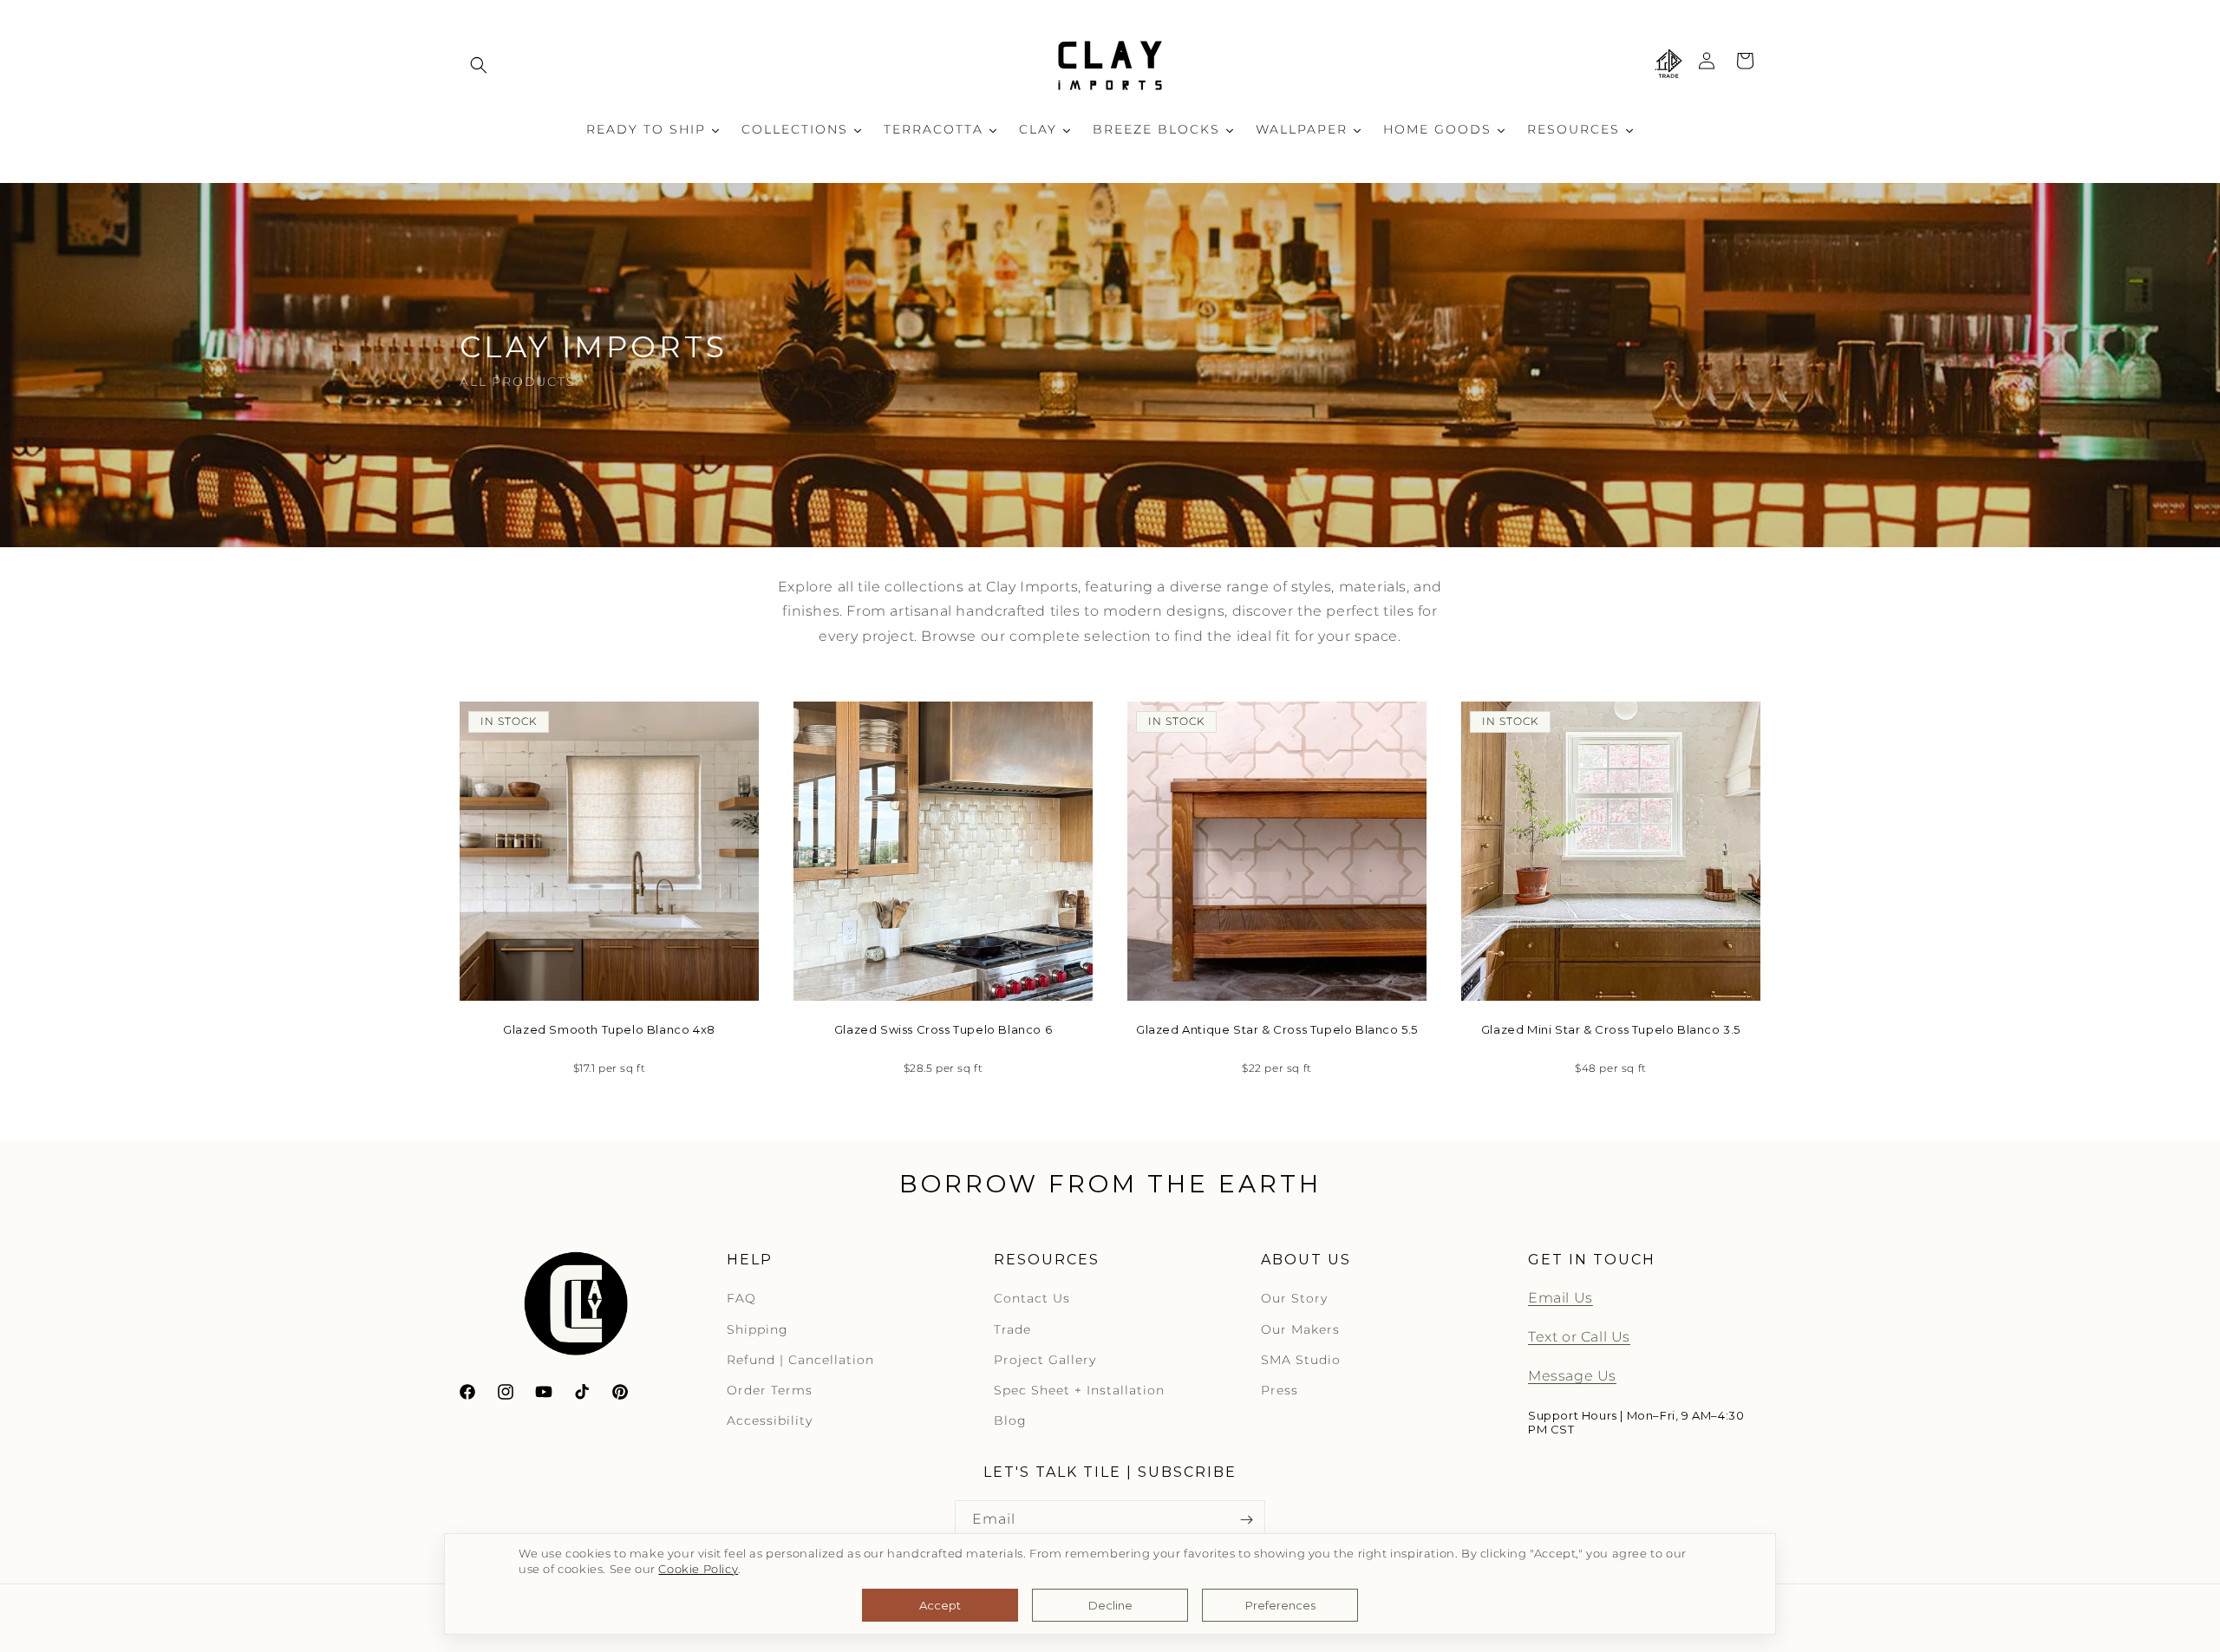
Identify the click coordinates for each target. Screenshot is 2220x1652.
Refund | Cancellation (800, 1360)
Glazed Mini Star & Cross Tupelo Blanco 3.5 (1611, 1029)
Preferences (1280, 1605)
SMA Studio (1301, 1360)
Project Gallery (1045, 1360)
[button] (479, 65)
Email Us (1561, 1299)
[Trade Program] (1668, 65)
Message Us (1572, 1377)
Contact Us (1032, 1299)
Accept (940, 1605)
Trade (1012, 1329)
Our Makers (1300, 1329)
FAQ (741, 1299)
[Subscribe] (1246, 1520)
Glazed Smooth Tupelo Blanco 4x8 (609, 1029)
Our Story (1294, 1299)
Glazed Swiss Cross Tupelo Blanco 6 (943, 1029)
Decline (1110, 1605)
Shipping (757, 1329)
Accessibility (770, 1421)
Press (1280, 1391)
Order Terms (770, 1391)
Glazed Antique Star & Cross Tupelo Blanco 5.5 (1277, 1029)
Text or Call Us (1579, 1338)
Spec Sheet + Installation (1079, 1391)
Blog (1010, 1421)
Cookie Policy (698, 1569)
